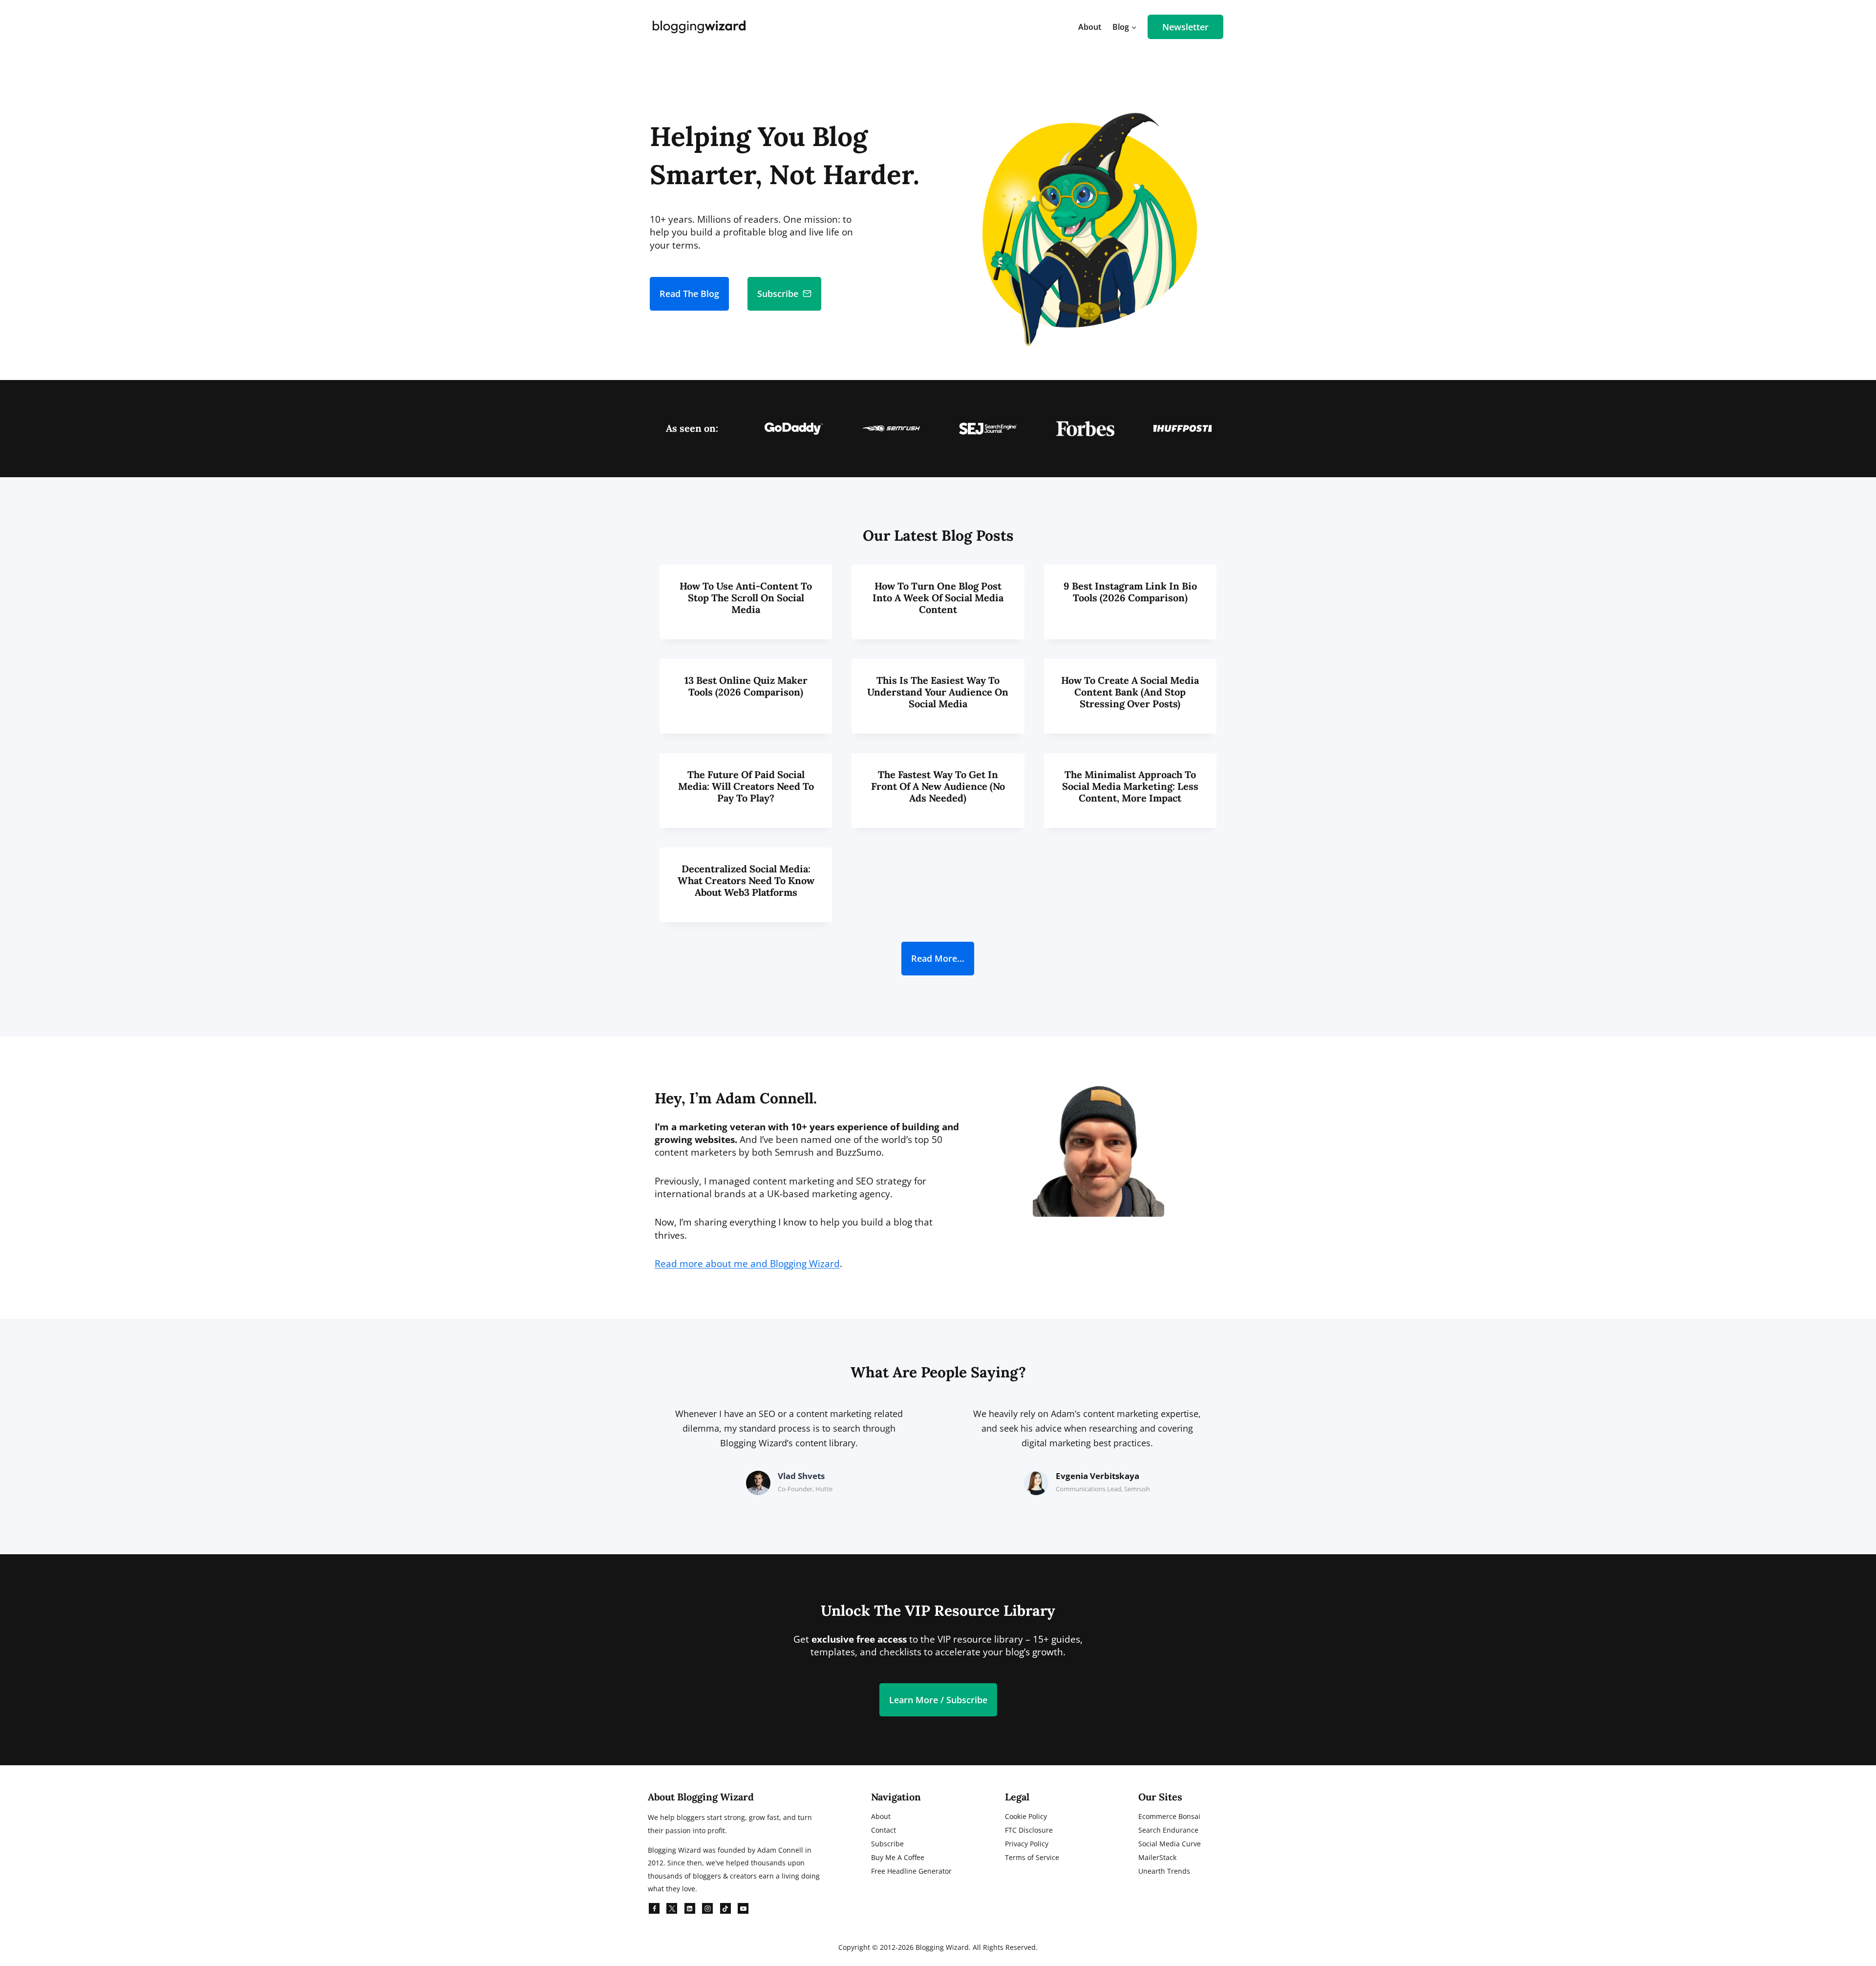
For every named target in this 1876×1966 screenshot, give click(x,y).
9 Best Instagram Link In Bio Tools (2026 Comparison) (1130, 592)
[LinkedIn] (690, 1908)
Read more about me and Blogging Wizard (747, 1264)
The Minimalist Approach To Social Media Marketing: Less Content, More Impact (1130, 786)
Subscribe (887, 1844)
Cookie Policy (1026, 1816)
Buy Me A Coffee (898, 1857)
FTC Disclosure (1029, 1830)
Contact (884, 1830)
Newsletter (1185, 27)
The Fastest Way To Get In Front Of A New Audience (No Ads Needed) (938, 786)
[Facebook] (654, 1908)
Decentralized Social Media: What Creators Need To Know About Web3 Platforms (746, 880)
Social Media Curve (1170, 1844)
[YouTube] (743, 1908)
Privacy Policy (1027, 1844)
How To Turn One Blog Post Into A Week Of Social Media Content (938, 598)
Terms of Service (1032, 1857)
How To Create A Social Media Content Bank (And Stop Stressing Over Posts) (1130, 692)
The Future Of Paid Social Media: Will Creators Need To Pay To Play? (746, 786)
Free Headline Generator (911, 1871)
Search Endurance (1168, 1830)
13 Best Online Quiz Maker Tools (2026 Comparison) (746, 686)
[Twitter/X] (672, 1908)
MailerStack (1157, 1857)
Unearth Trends (1164, 1871)
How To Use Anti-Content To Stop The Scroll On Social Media (746, 598)
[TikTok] (725, 1908)
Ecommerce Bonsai (1169, 1816)
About (1090, 27)
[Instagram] (707, 1908)
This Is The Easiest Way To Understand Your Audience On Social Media (938, 692)
